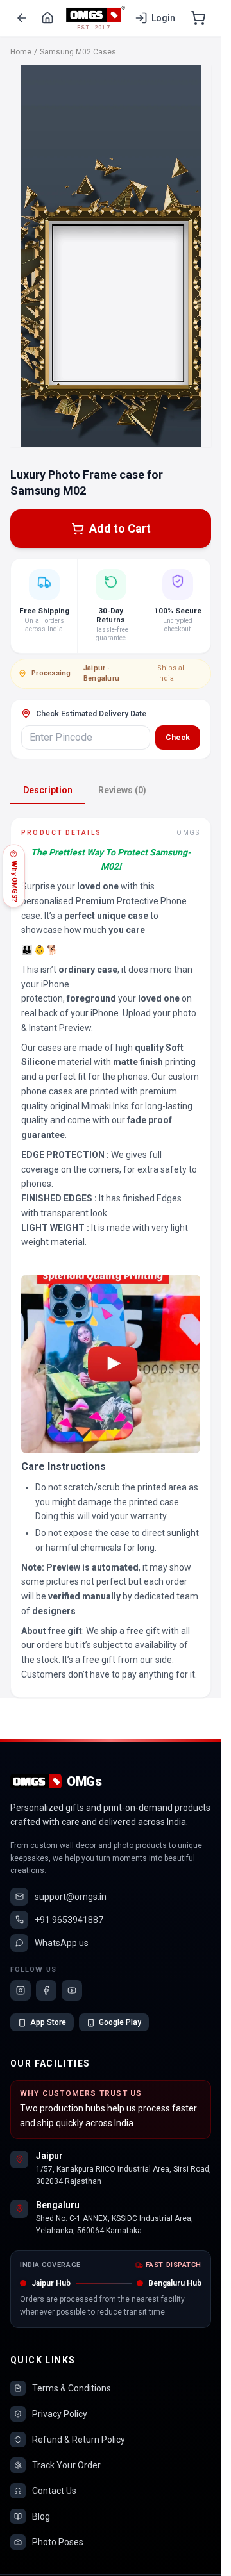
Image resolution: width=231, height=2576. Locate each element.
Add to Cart (120, 528)
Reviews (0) (122, 790)
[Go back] (22, 18)
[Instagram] (21, 1990)
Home (21, 52)
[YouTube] (72, 1990)
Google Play (120, 2022)
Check (178, 738)
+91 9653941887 (69, 1920)
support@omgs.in (71, 1897)
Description (48, 790)
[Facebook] (46, 1990)
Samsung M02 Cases (78, 52)
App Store (48, 2022)
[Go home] (47, 18)
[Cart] (198, 18)
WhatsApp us (62, 1943)
